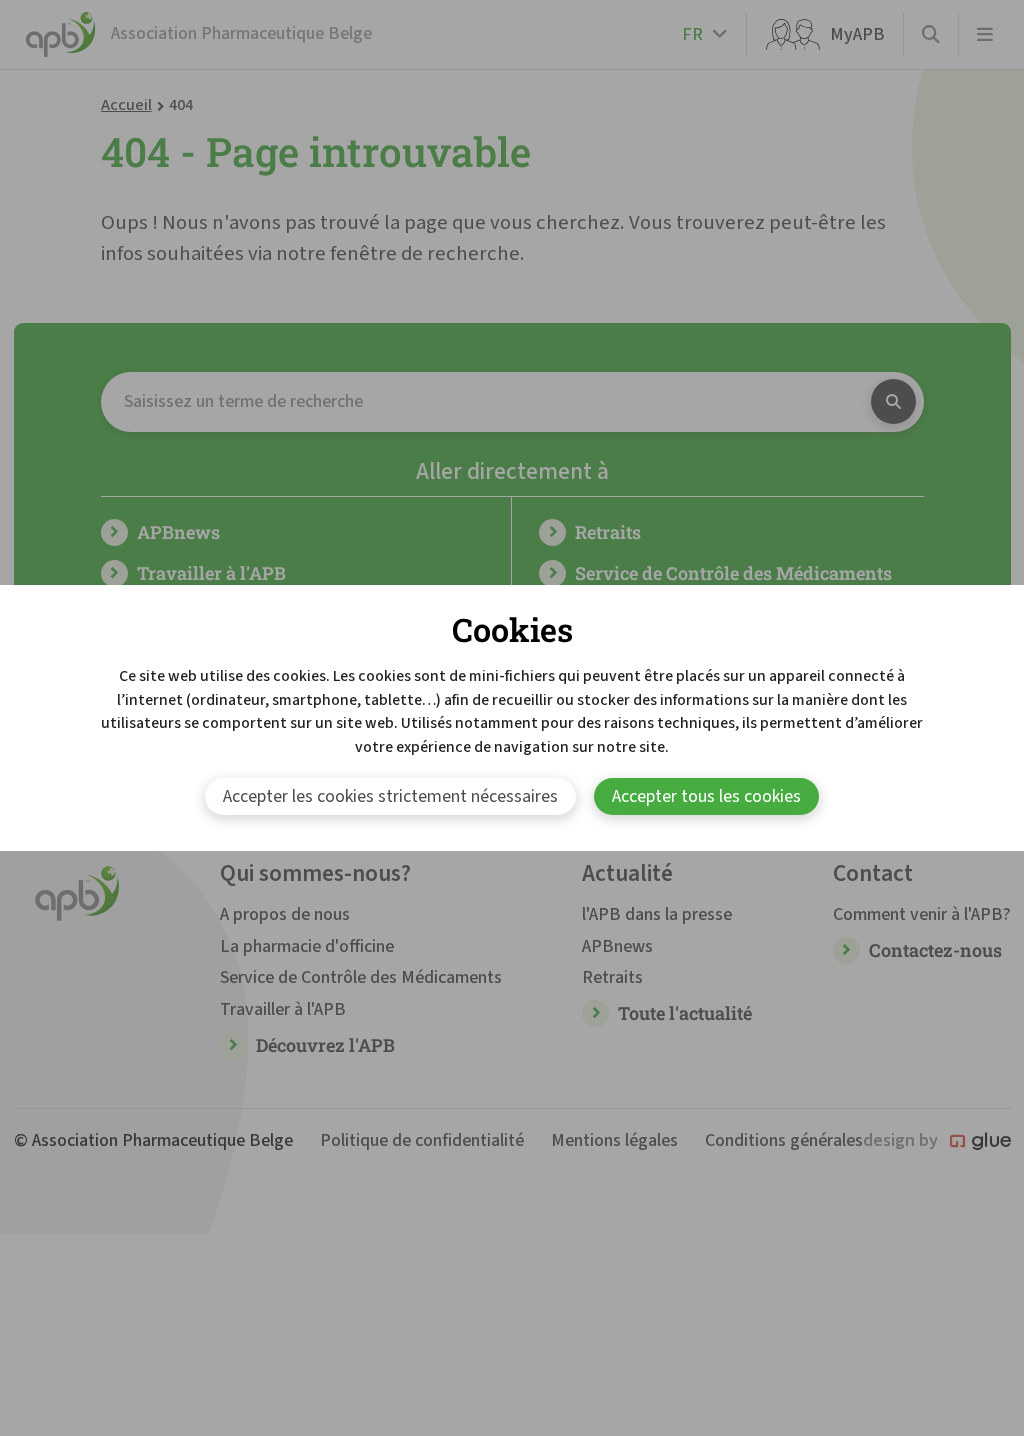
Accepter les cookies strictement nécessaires (390, 796)
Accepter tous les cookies (706, 796)
